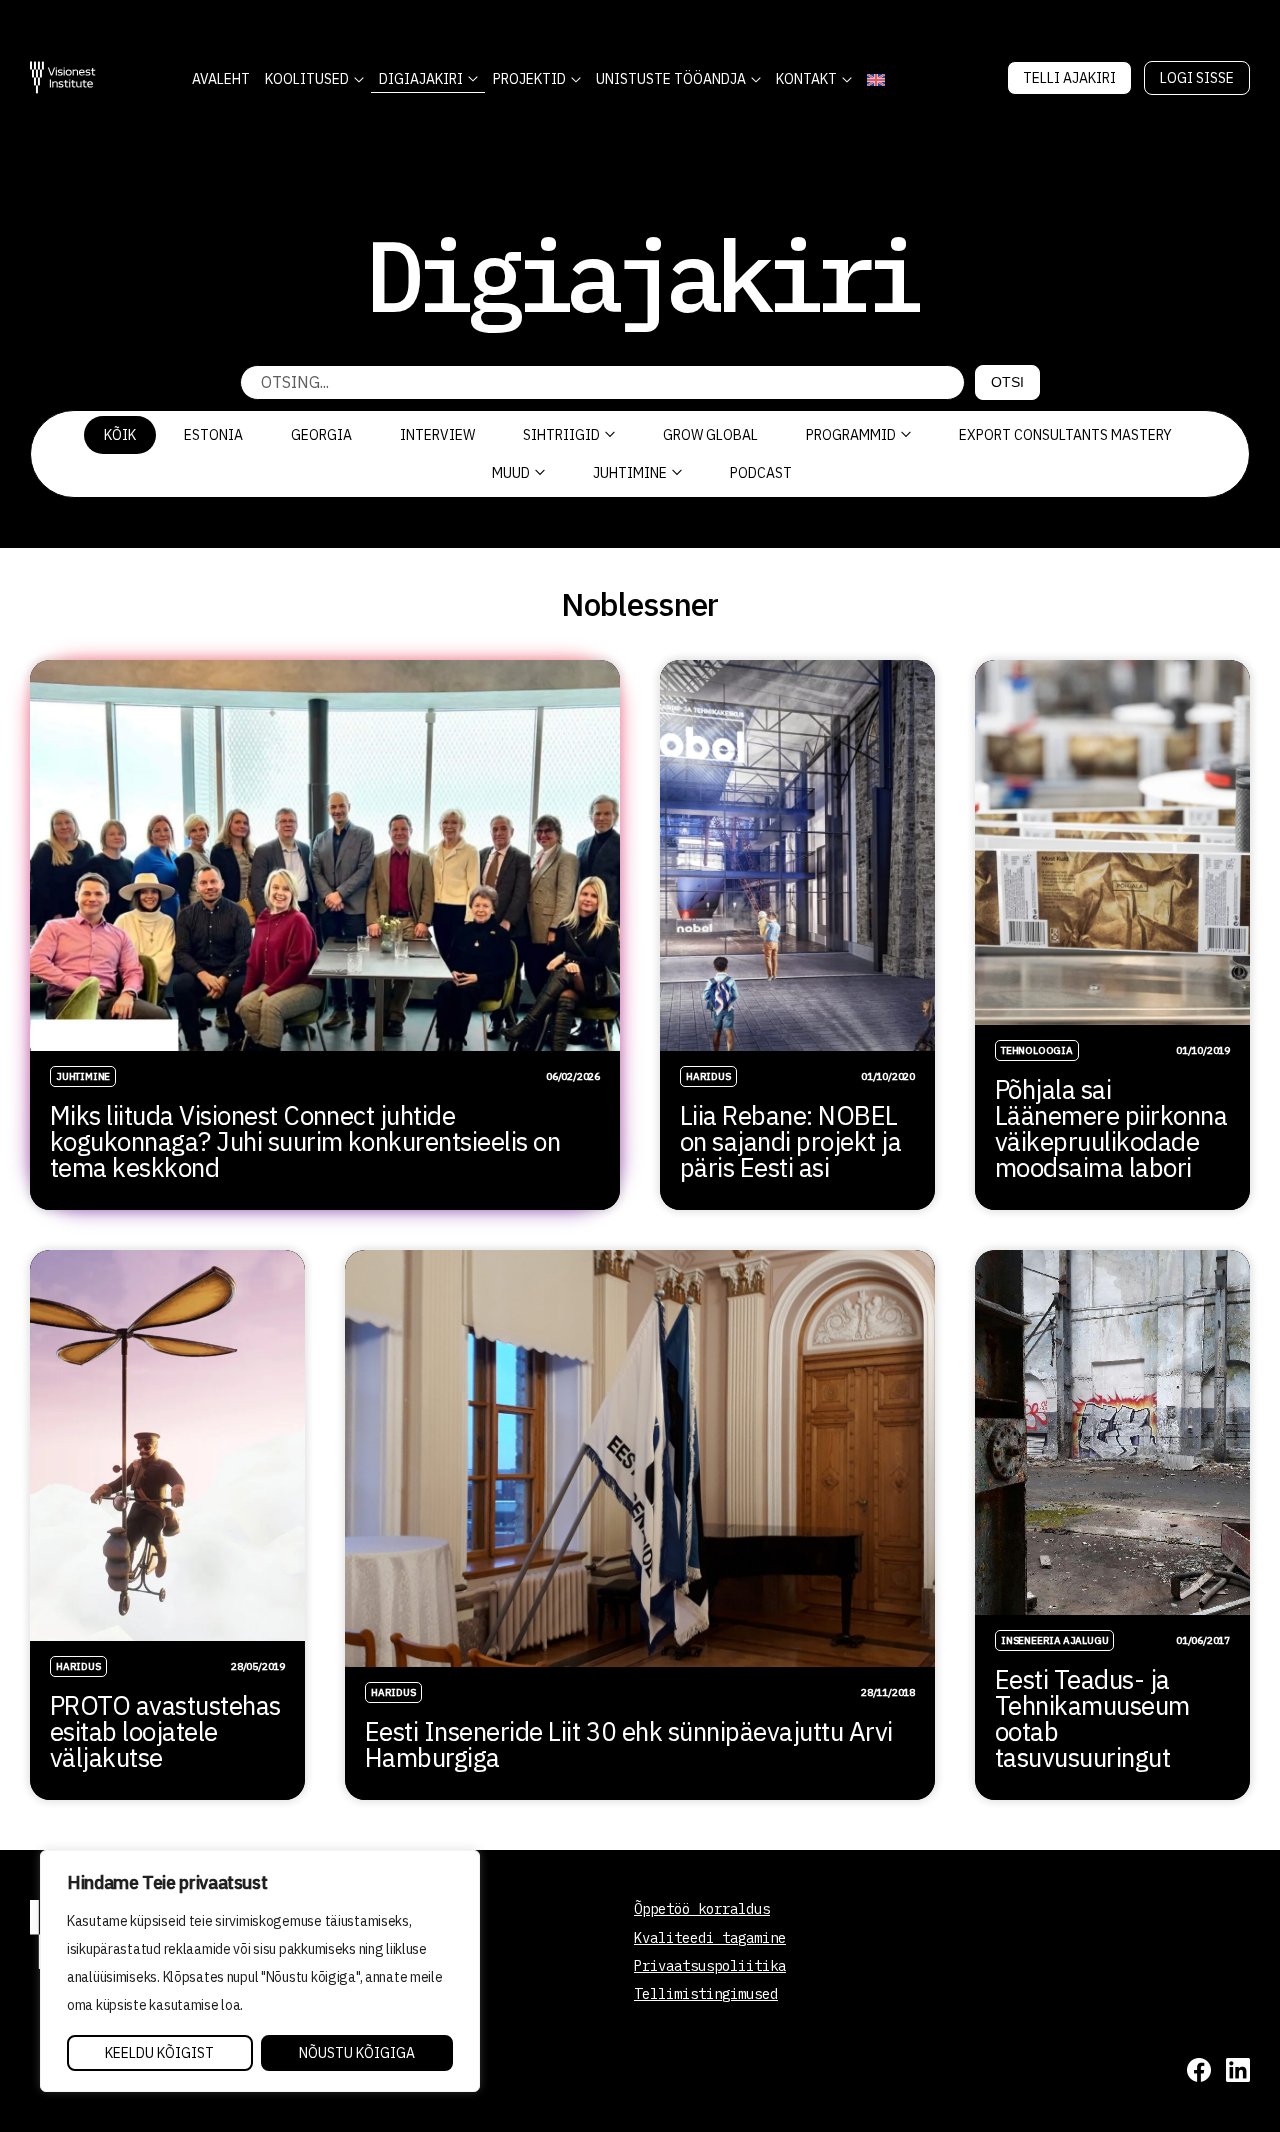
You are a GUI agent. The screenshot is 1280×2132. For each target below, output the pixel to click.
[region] (260, 1971)
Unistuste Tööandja (671, 79)
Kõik (120, 435)
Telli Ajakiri (1069, 78)
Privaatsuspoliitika (710, 1966)
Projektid (529, 79)
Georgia (321, 435)
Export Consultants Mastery (1065, 435)
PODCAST (761, 473)
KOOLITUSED (307, 79)
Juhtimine (630, 473)
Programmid (851, 435)
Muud (511, 473)
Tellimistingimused (706, 1994)
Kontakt (806, 79)
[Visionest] (63, 77)
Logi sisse (1197, 78)
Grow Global (710, 435)
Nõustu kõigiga (357, 2053)
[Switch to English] (875, 79)
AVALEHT (221, 79)
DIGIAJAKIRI (421, 79)
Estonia (213, 435)
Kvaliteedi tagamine (710, 1938)
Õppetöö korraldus (702, 1909)
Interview (437, 435)
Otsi (1007, 382)
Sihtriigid (561, 435)
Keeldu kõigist (159, 2053)
